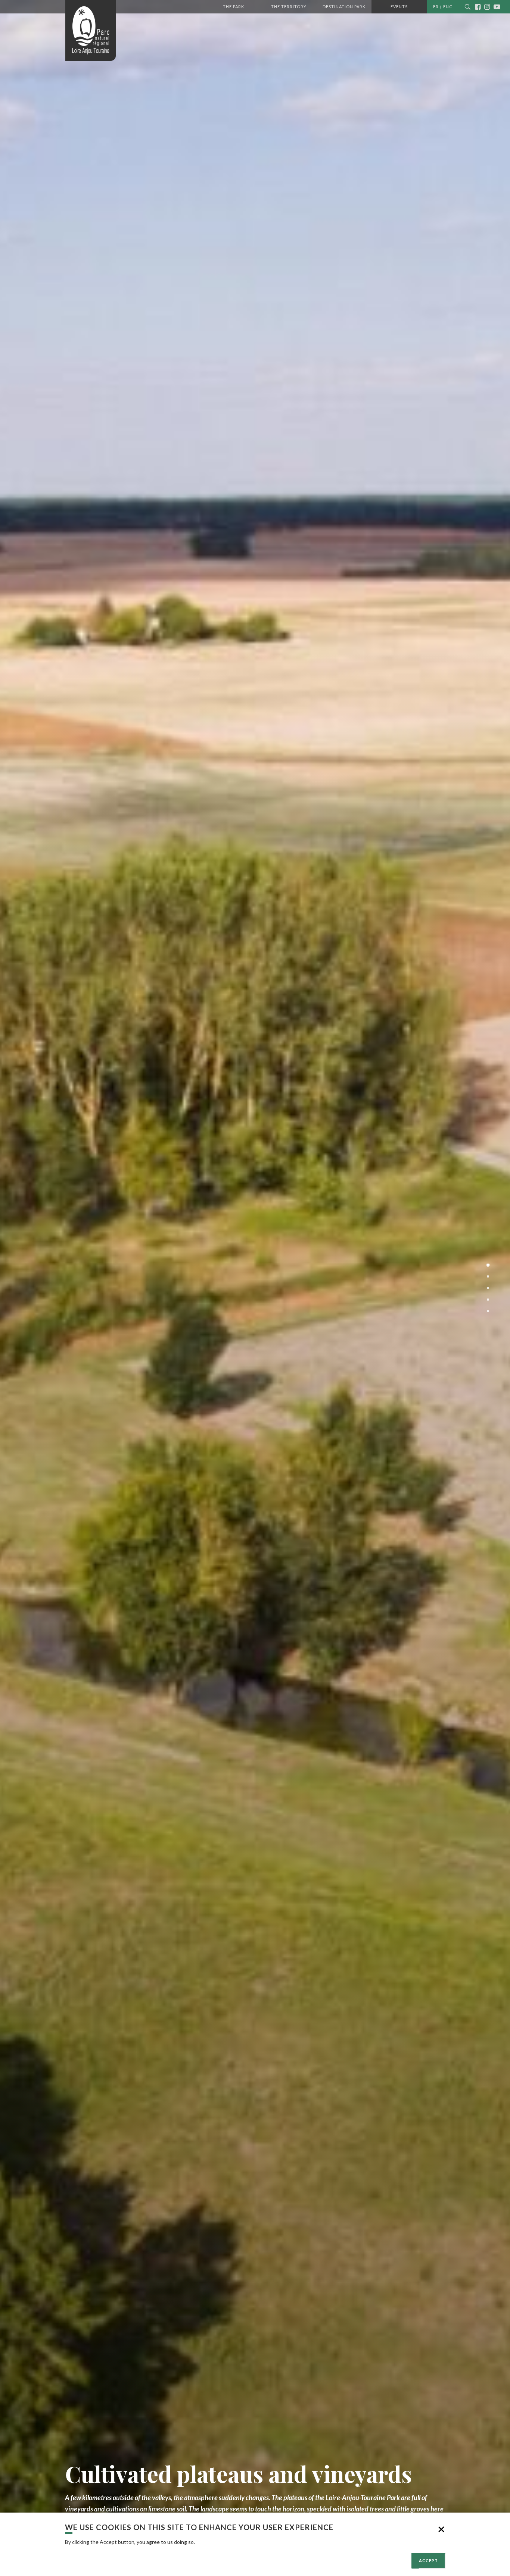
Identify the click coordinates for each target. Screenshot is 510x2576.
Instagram (489, 7)
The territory (289, 7)
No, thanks (441, 2529)
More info (207, 2542)
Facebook (480, 7)
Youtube (498, 7)
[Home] (91, 30)
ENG (448, 7)
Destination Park (344, 7)
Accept (428, 2561)
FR (436, 7)
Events (399, 7)
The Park (234, 7)
